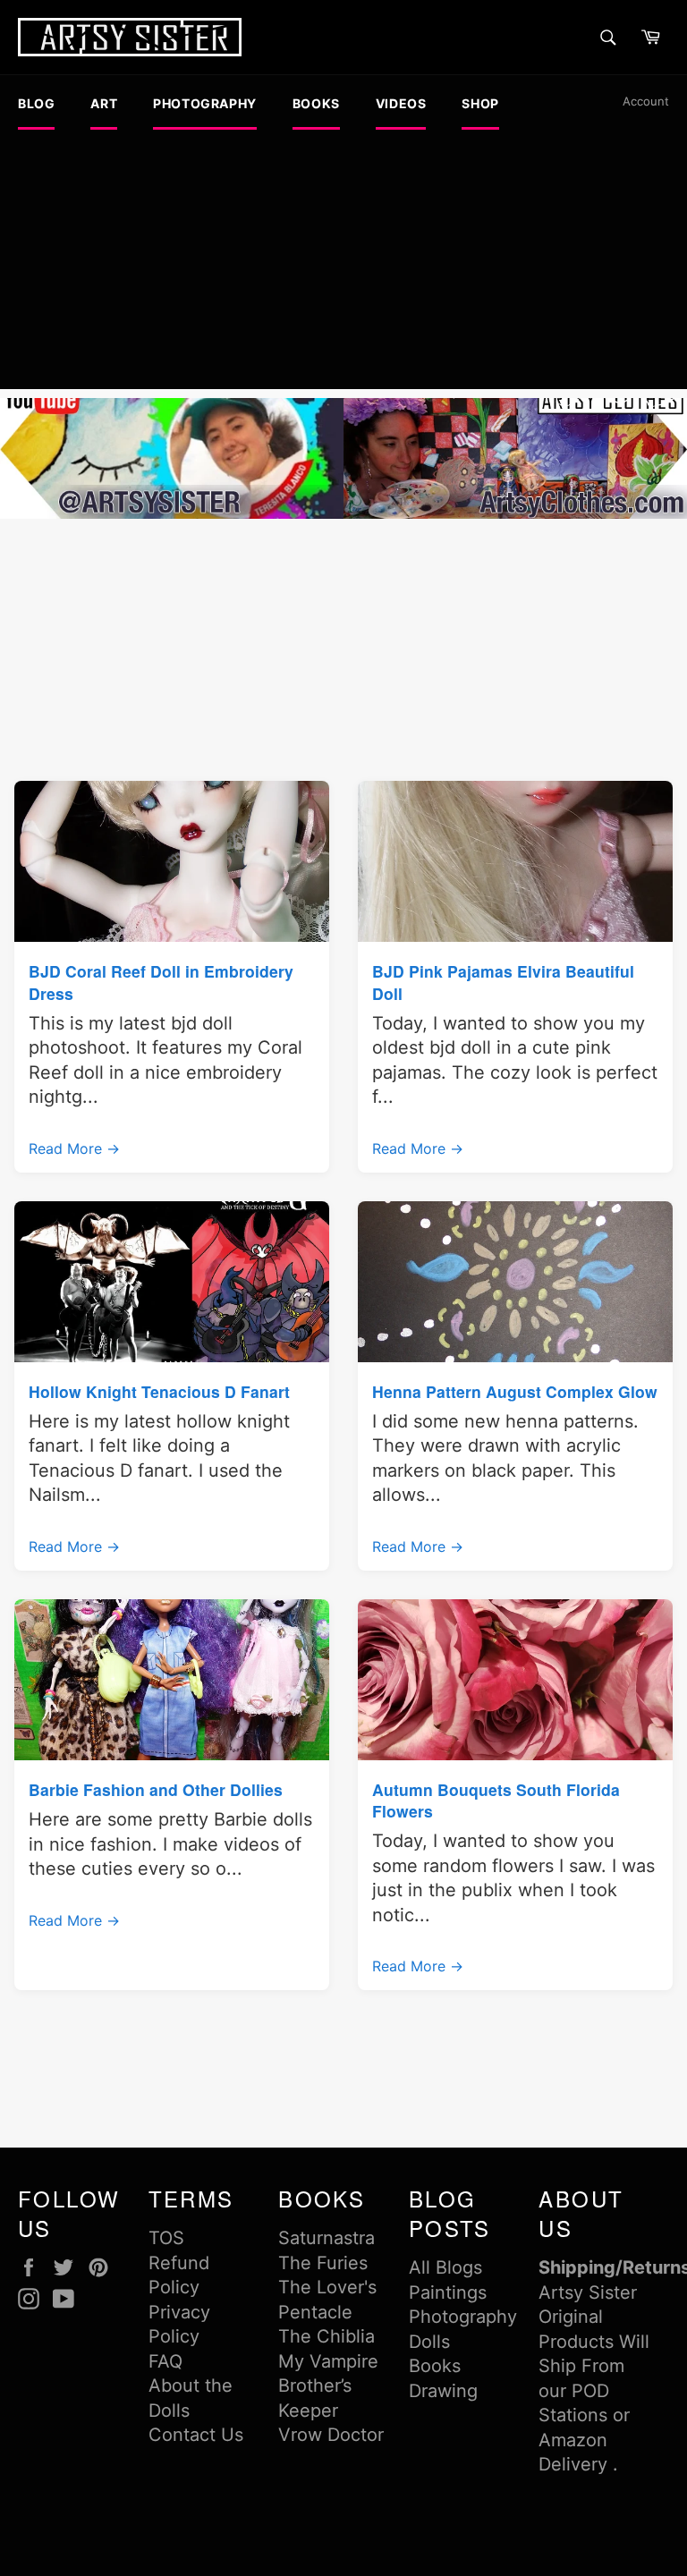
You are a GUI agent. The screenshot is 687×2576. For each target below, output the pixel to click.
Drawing (443, 2391)
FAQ (165, 2361)
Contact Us (196, 2435)
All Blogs (445, 2267)
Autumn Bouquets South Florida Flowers (496, 1800)
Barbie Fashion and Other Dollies (156, 1789)
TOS (166, 2238)
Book (430, 2366)
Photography (463, 2317)
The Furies (323, 2263)
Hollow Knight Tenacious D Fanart (159, 1391)
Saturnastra (327, 2238)
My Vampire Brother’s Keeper (328, 2386)
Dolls (429, 2342)
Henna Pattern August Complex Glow (515, 1391)
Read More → (74, 1148)
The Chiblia (327, 2336)
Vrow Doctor (331, 2435)
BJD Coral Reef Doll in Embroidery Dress (161, 982)
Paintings (448, 2292)
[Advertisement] (343, 264)
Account (646, 101)
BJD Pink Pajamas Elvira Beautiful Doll (503, 982)
